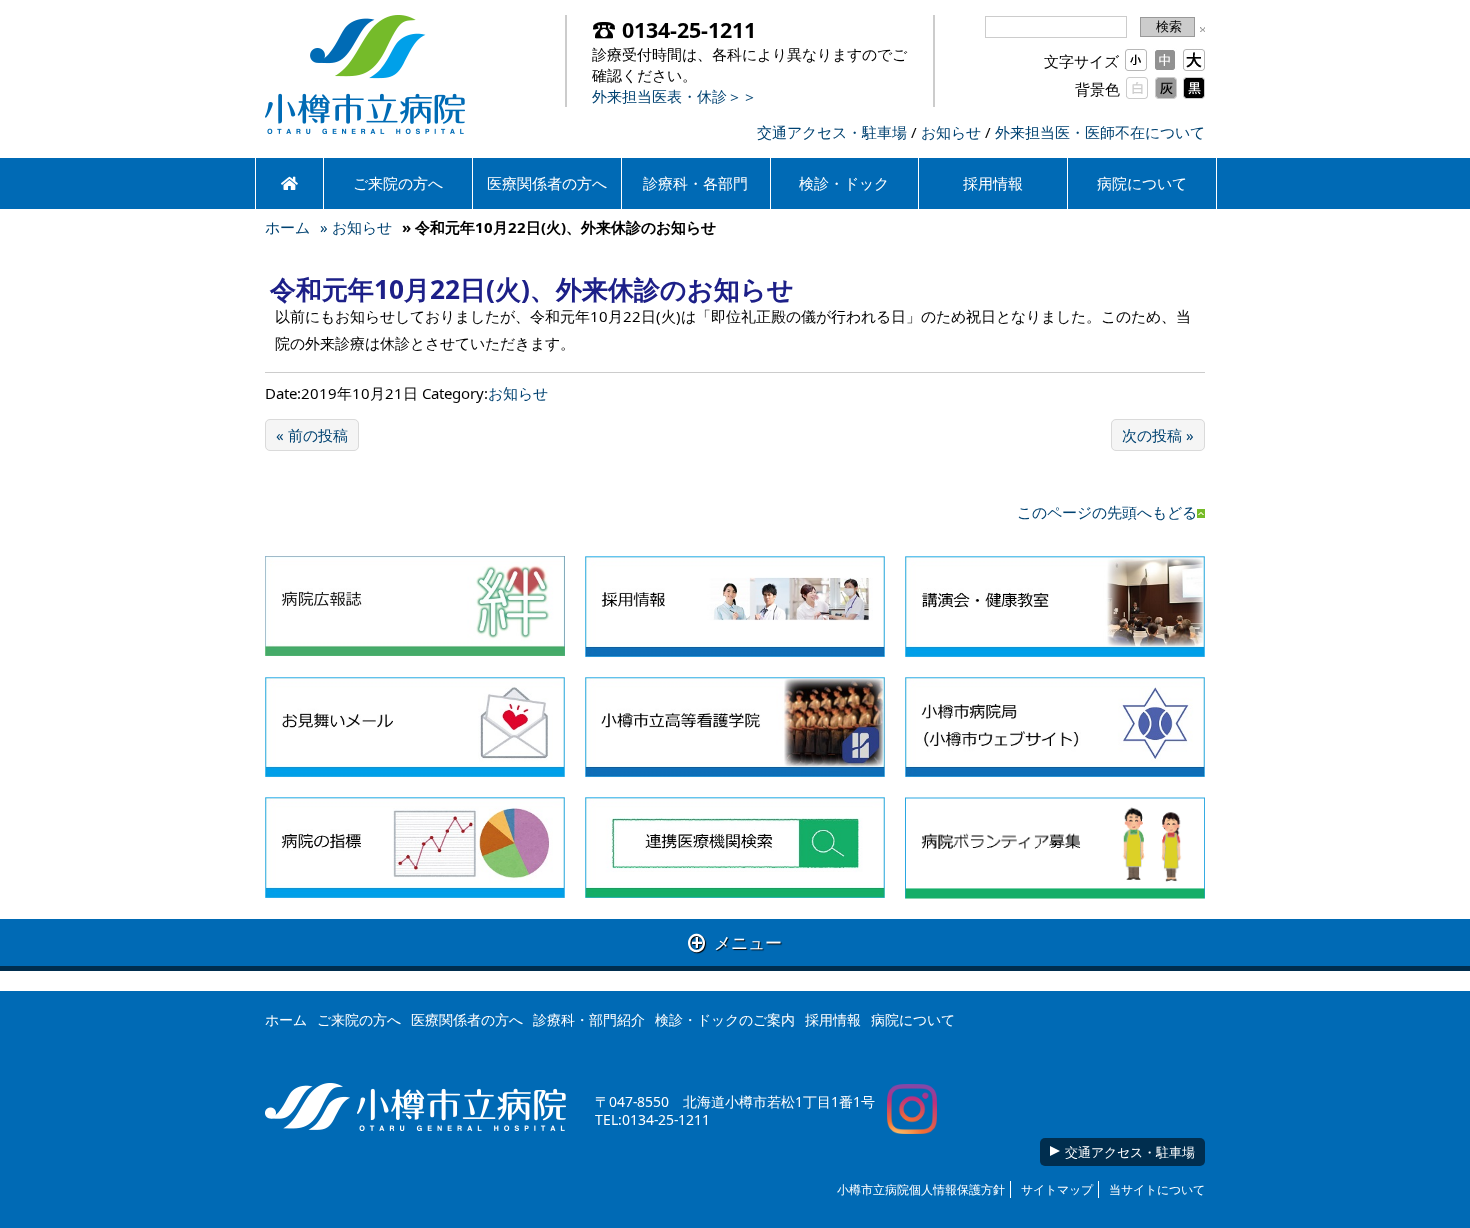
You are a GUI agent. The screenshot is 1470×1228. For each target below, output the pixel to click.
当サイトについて (1157, 1189)
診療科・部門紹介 (589, 1019)
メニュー (735, 942)
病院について (1142, 183)
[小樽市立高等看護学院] (735, 727)
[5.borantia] (1055, 847)
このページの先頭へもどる (1107, 512)
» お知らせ (356, 227)
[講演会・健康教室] (1055, 606)
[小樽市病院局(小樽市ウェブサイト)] (1055, 727)
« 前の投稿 (312, 435)
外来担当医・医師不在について (1100, 132)
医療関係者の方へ (547, 183)
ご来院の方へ (398, 183)
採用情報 (993, 183)
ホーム (287, 227)
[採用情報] (735, 606)
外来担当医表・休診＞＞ (674, 96)
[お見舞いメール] (415, 727)
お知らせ (951, 132)
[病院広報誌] (415, 606)
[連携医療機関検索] (735, 847)
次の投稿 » (1158, 435)
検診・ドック (844, 183)
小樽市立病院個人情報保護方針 (921, 1189)
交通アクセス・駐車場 (832, 132)
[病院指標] (415, 847)
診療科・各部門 (695, 183)
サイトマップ (1057, 1189)
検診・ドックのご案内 (725, 1019)
